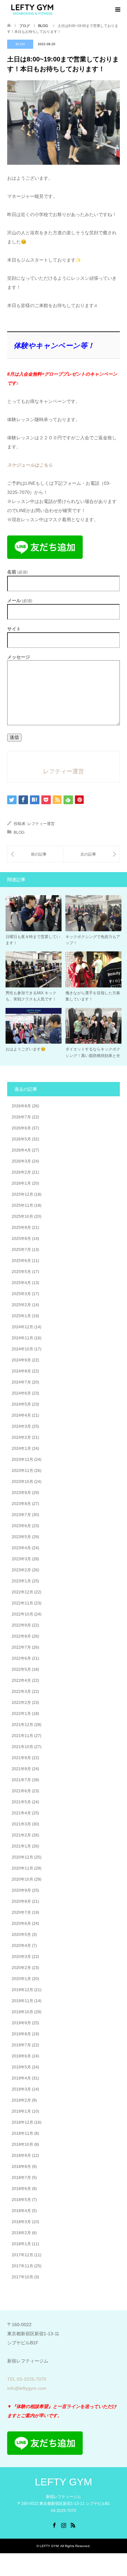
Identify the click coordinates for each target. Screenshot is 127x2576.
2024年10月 (22, 1349)
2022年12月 (22, 1592)
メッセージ (19, 657)
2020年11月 (22, 1868)
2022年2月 (21, 1703)
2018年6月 (21, 2189)
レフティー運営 (41, 824)
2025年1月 (21, 1316)
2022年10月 (22, 1614)
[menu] (117, 10)
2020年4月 (21, 1946)
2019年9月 (21, 2023)
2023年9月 (21, 1493)
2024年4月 (21, 1415)
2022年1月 (21, 1714)
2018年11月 (22, 2133)
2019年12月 (22, 1990)
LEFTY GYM (63, 2482)
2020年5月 (21, 1935)
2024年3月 (21, 1426)
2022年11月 (22, 1603)
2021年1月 (21, 1846)
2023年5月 (21, 1537)
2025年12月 (22, 1194)
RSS (73, 2525)
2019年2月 (21, 2100)
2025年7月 (21, 1250)
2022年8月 (21, 1636)
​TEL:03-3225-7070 (27, 2379)
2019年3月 (21, 2089)
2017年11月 (22, 2266)
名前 (17, 572)
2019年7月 (21, 2045)
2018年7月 (21, 2178)
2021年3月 (21, 1824)
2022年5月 (21, 1669)
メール (20, 601)
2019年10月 (22, 2012)
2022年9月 (21, 1625)
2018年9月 (21, 2156)
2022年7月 (21, 1647)
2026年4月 (21, 1150)
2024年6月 (21, 1393)
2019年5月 (21, 2067)
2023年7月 (21, 1515)
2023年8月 (21, 1504)
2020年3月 (21, 1957)
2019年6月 (21, 2056)
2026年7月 (21, 1117)
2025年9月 (21, 1228)
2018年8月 (21, 2167)
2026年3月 (21, 1161)
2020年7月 (21, 1913)
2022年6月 (21, 1658)
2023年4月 (21, 1548)
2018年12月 (22, 2122)
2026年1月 (21, 1183)
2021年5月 (21, 1802)
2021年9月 (21, 1758)
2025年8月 (21, 1239)
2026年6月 (21, 1128)
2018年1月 (21, 2244)
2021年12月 (22, 1725)
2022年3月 (21, 1692)
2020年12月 (22, 1857)
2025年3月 (21, 1294)
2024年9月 (21, 1360)
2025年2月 (21, 1305)
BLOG (20, 44)
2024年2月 (21, 1437)
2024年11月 (22, 1338)
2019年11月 (22, 2001)
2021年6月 (21, 1791)
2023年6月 (21, 1526)
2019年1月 (21, 2111)
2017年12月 (22, 2255)
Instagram (63, 2525)
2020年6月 (21, 1924)
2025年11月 (22, 1205)
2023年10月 (22, 1482)
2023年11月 (22, 1471)
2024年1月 (21, 1449)
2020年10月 (22, 1879)
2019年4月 (21, 2078)
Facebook (54, 2525)
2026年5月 (21, 1139)
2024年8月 (21, 1371)
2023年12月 (22, 1460)
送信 (14, 737)
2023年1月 (21, 1581)
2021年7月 (21, 1780)
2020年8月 (21, 1901)
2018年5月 (21, 2200)
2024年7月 (21, 1382)
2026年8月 (21, 1106)
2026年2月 (21, 1172)
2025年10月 (22, 1217)
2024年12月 (22, 1327)
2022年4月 (21, 1681)
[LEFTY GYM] (32, 9)
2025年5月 (21, 1272)
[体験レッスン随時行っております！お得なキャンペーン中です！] (35, 854)
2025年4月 (21, 1283)
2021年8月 (21, 1769)
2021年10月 (22, 1747)
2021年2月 (21, 1835)
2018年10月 (22, 2145)
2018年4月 (21, 2211)
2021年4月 (21, 1813)
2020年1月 (21, 1979)
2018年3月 (21, 2222)
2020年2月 (21, 1968)
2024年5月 (21, 1404)
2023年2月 (21, 1570)
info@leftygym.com (27, 2388)
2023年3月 (21, 1559)
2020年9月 (21, 1890)
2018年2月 (21, 2233)
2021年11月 (22, 1736)
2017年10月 (22, 2277)
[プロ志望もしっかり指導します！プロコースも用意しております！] (92, 854)
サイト (14, 629)
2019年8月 (21, 2034)
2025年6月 (21, 1261)
